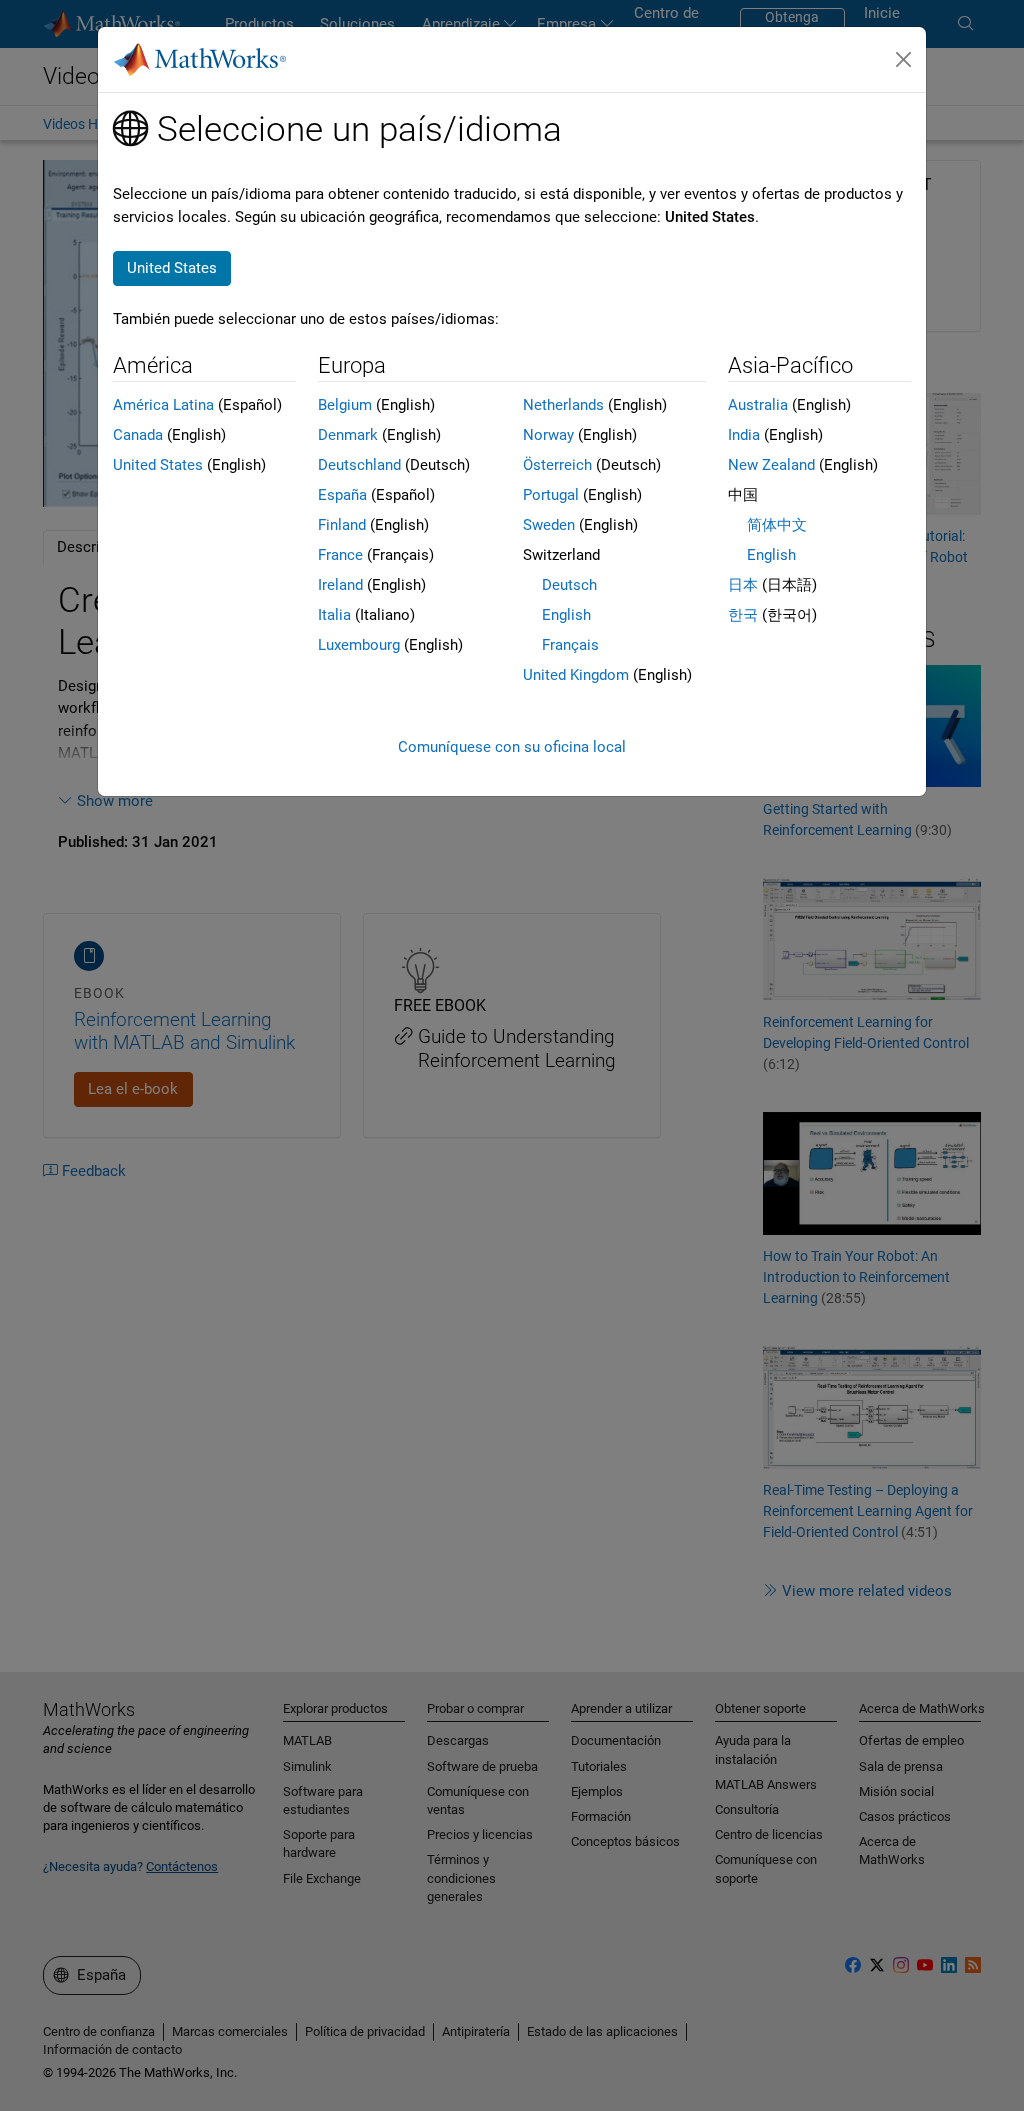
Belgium (345, 405)
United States (158, 465)
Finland (342, 525)
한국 (743, 615)
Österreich (557, 465)
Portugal (551, 495)
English (566, 615)
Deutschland (359, 465)
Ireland (340, 585)
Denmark (348, 435)
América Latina (163, 405)
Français (570, 645)
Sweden (549, 525)
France (340, 555)
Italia (334, 615)
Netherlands (563, 405)
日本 (743, 585)
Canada (138, 435)
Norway (548, 435)
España (342, 495)
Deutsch (569, 585)
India (744, 435)
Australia (758, 405)
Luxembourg (359, 645)
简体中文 (777, 525)
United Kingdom (576, 675)
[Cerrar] (904, 60)
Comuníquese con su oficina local (512, 747)
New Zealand (771, 465)
